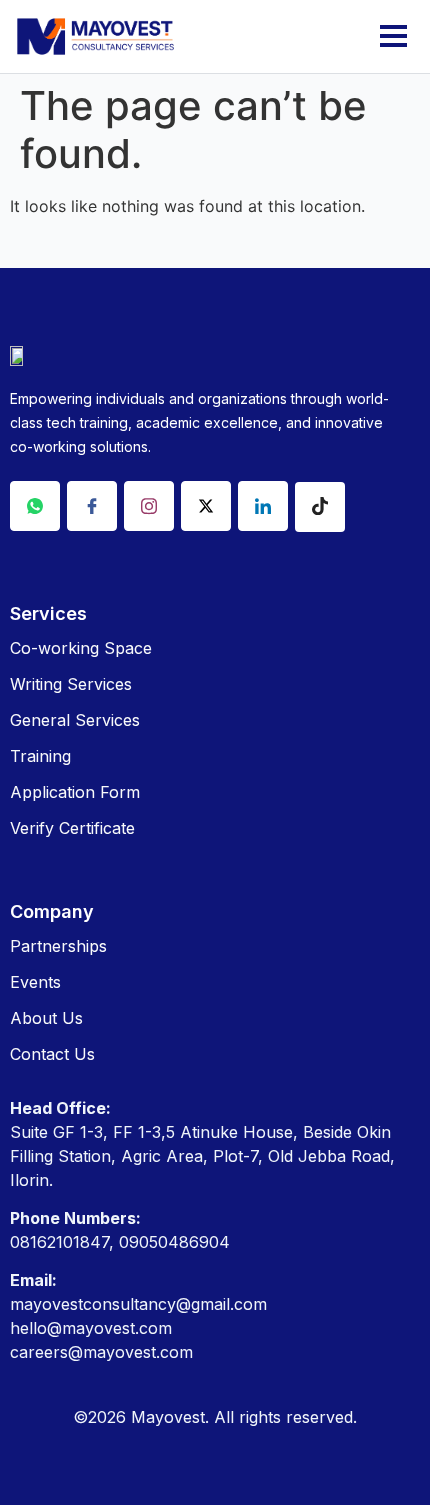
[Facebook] (92, 506)
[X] (206, 506)
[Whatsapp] (35, 506)
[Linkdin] (263, 506)
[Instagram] (149, 506)
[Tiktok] (320, 507)
